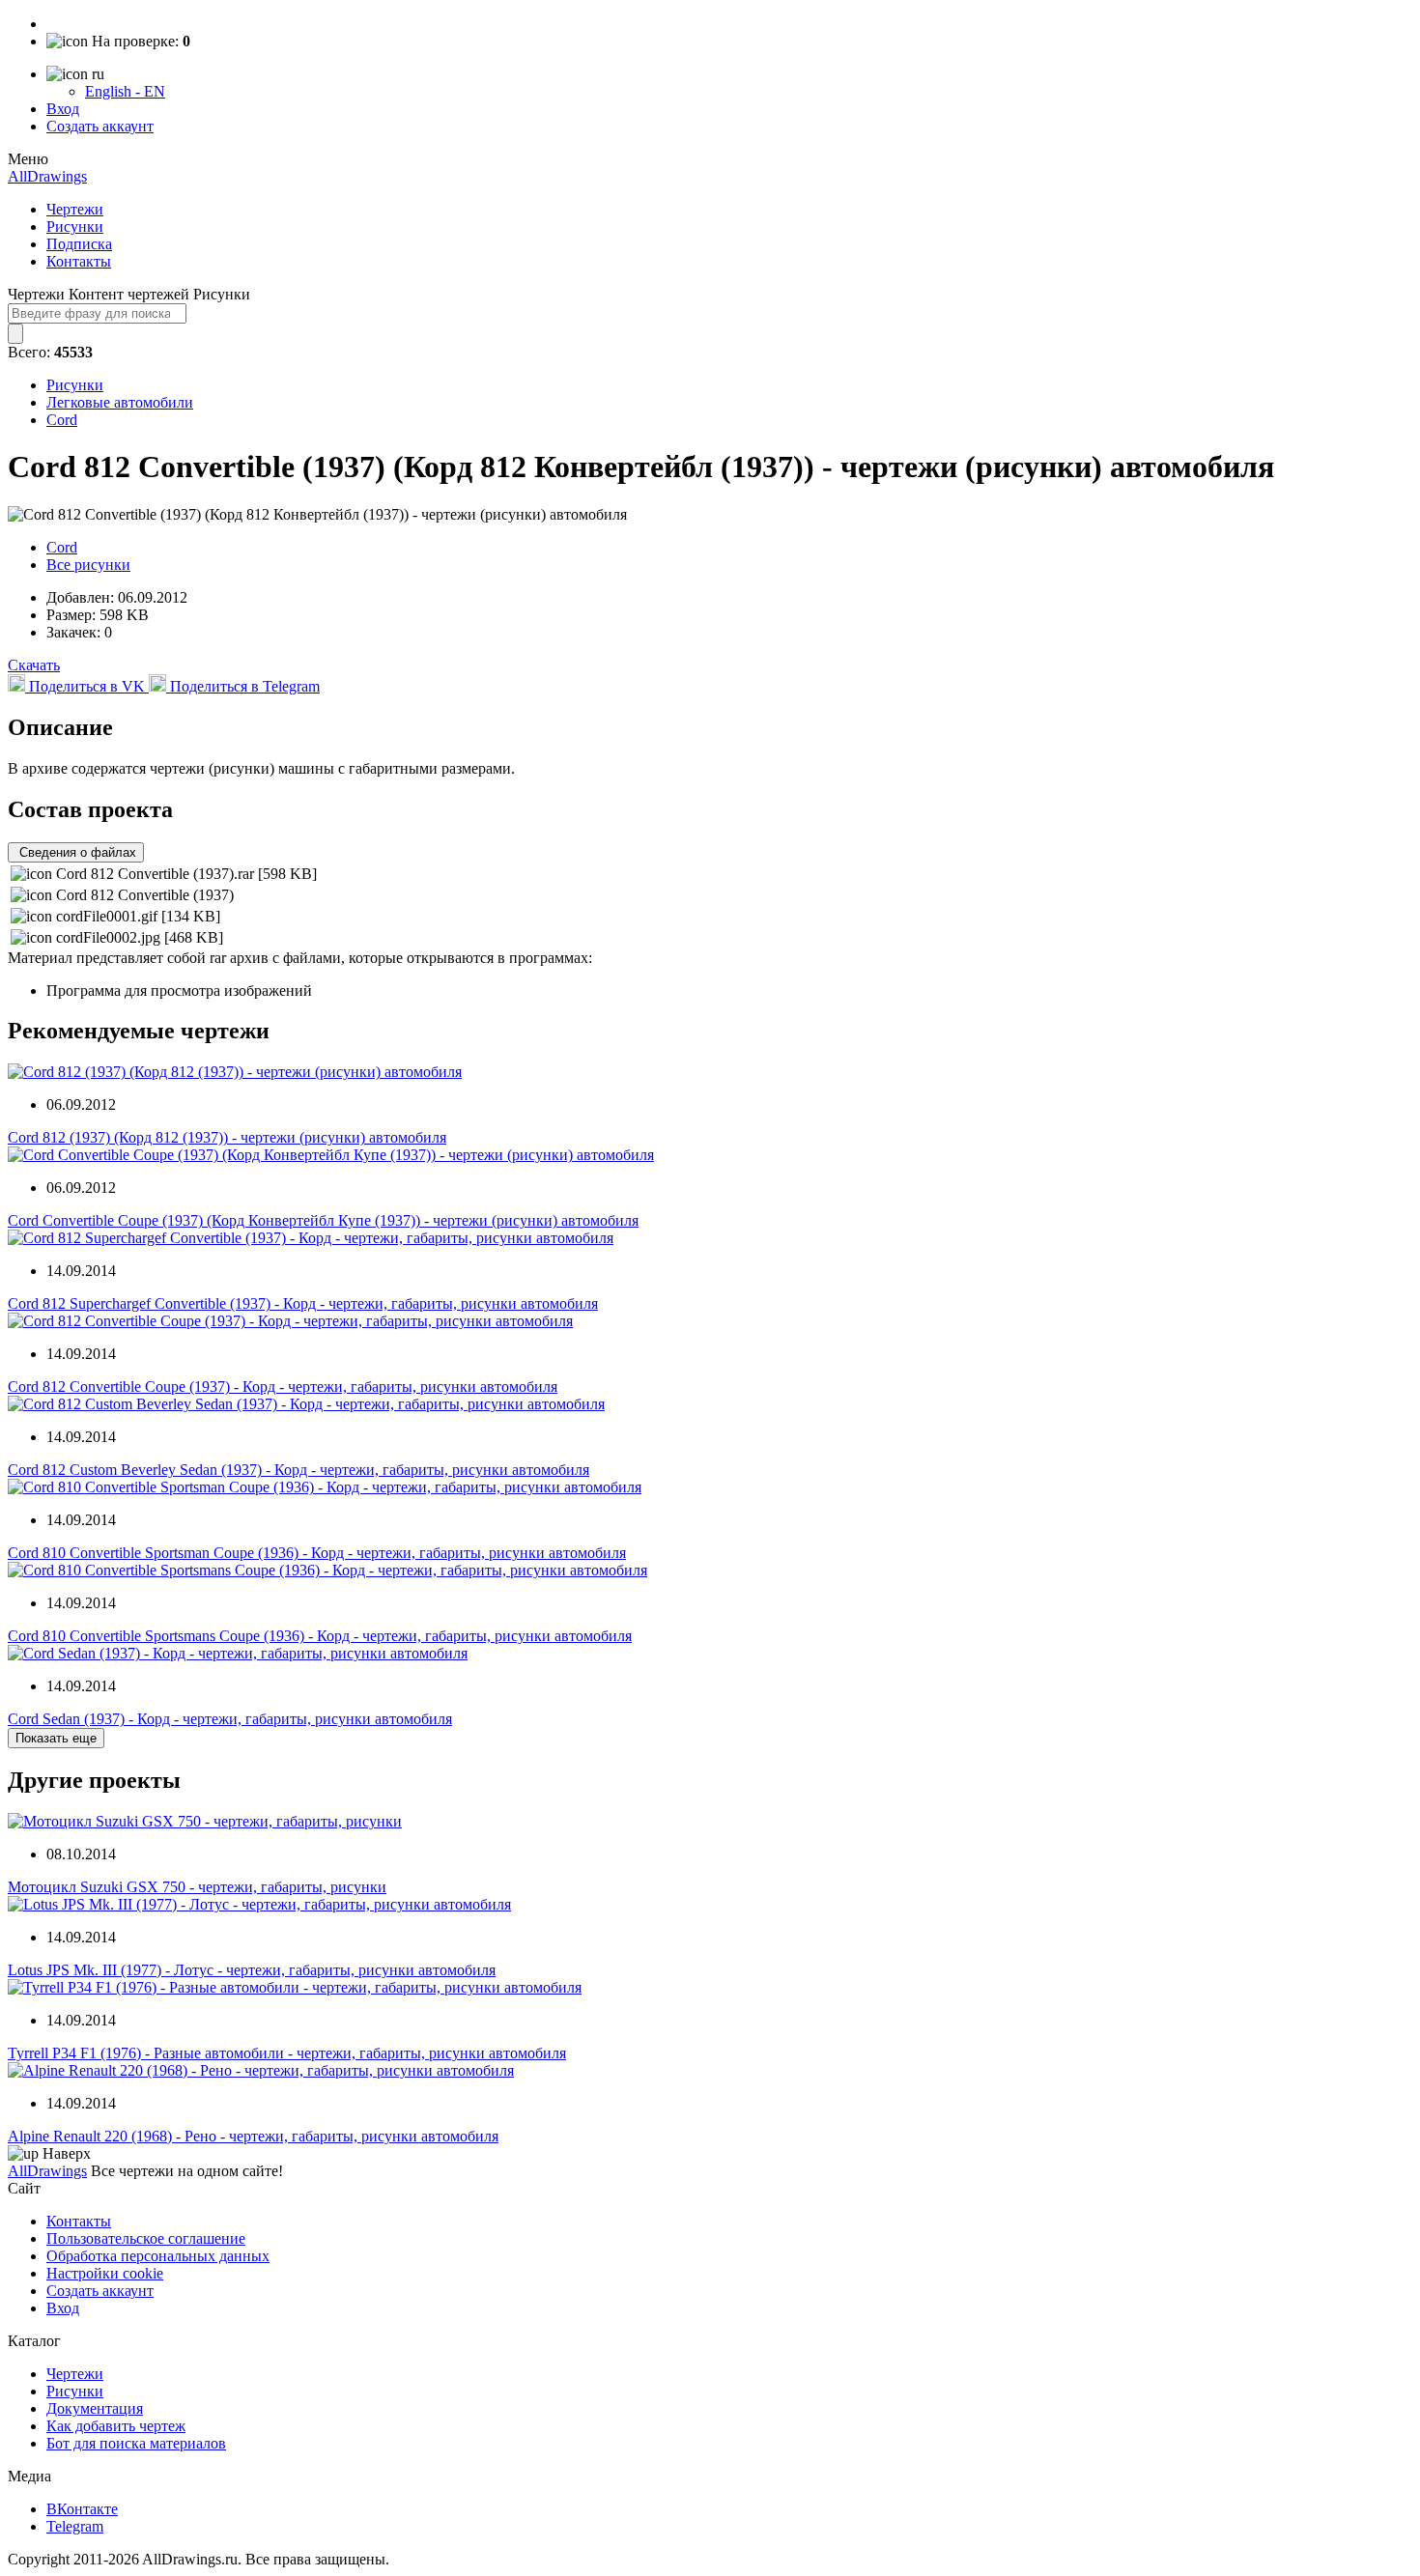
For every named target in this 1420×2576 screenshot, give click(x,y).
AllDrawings (47, 176)
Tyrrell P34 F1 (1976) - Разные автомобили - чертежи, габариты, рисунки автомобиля (287, 2053)
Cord (62, 420)
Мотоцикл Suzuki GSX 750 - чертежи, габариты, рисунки (197, 1887)
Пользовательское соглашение (146, 2238)
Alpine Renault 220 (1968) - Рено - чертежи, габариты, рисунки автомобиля (253, 2136)
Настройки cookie (105, 2273)
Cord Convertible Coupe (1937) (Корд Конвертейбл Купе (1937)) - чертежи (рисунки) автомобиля (323, 1220)
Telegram (75, 2526)
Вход (63, 109)
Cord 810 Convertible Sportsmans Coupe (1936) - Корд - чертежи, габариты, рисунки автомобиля (320, 1636)
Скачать (34, 665)
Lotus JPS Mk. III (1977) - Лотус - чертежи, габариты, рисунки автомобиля (252, 1970)
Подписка (79, 244)
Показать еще (56, 1738)
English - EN (125, 91)
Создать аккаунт (100, 126)
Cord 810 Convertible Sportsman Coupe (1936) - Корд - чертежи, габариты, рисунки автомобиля (317, 1553)
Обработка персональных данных (158, 2256)
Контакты (79, 261)
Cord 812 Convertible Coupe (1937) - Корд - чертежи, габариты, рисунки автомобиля (283, 1387)
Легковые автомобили (120, 402)
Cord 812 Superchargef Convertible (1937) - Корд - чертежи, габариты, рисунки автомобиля (303, 1303)
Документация (95, 2408)
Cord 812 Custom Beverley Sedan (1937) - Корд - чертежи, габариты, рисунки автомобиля (298, 1470)
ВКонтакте (82, 2509)
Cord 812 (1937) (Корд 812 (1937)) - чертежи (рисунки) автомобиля (227, 1137)
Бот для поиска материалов (136, 2443)
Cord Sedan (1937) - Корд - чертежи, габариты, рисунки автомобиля (230, 1719)
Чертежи (75, 209)
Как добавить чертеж (116, 2426)
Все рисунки (88, 565)
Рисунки (75, 226)
